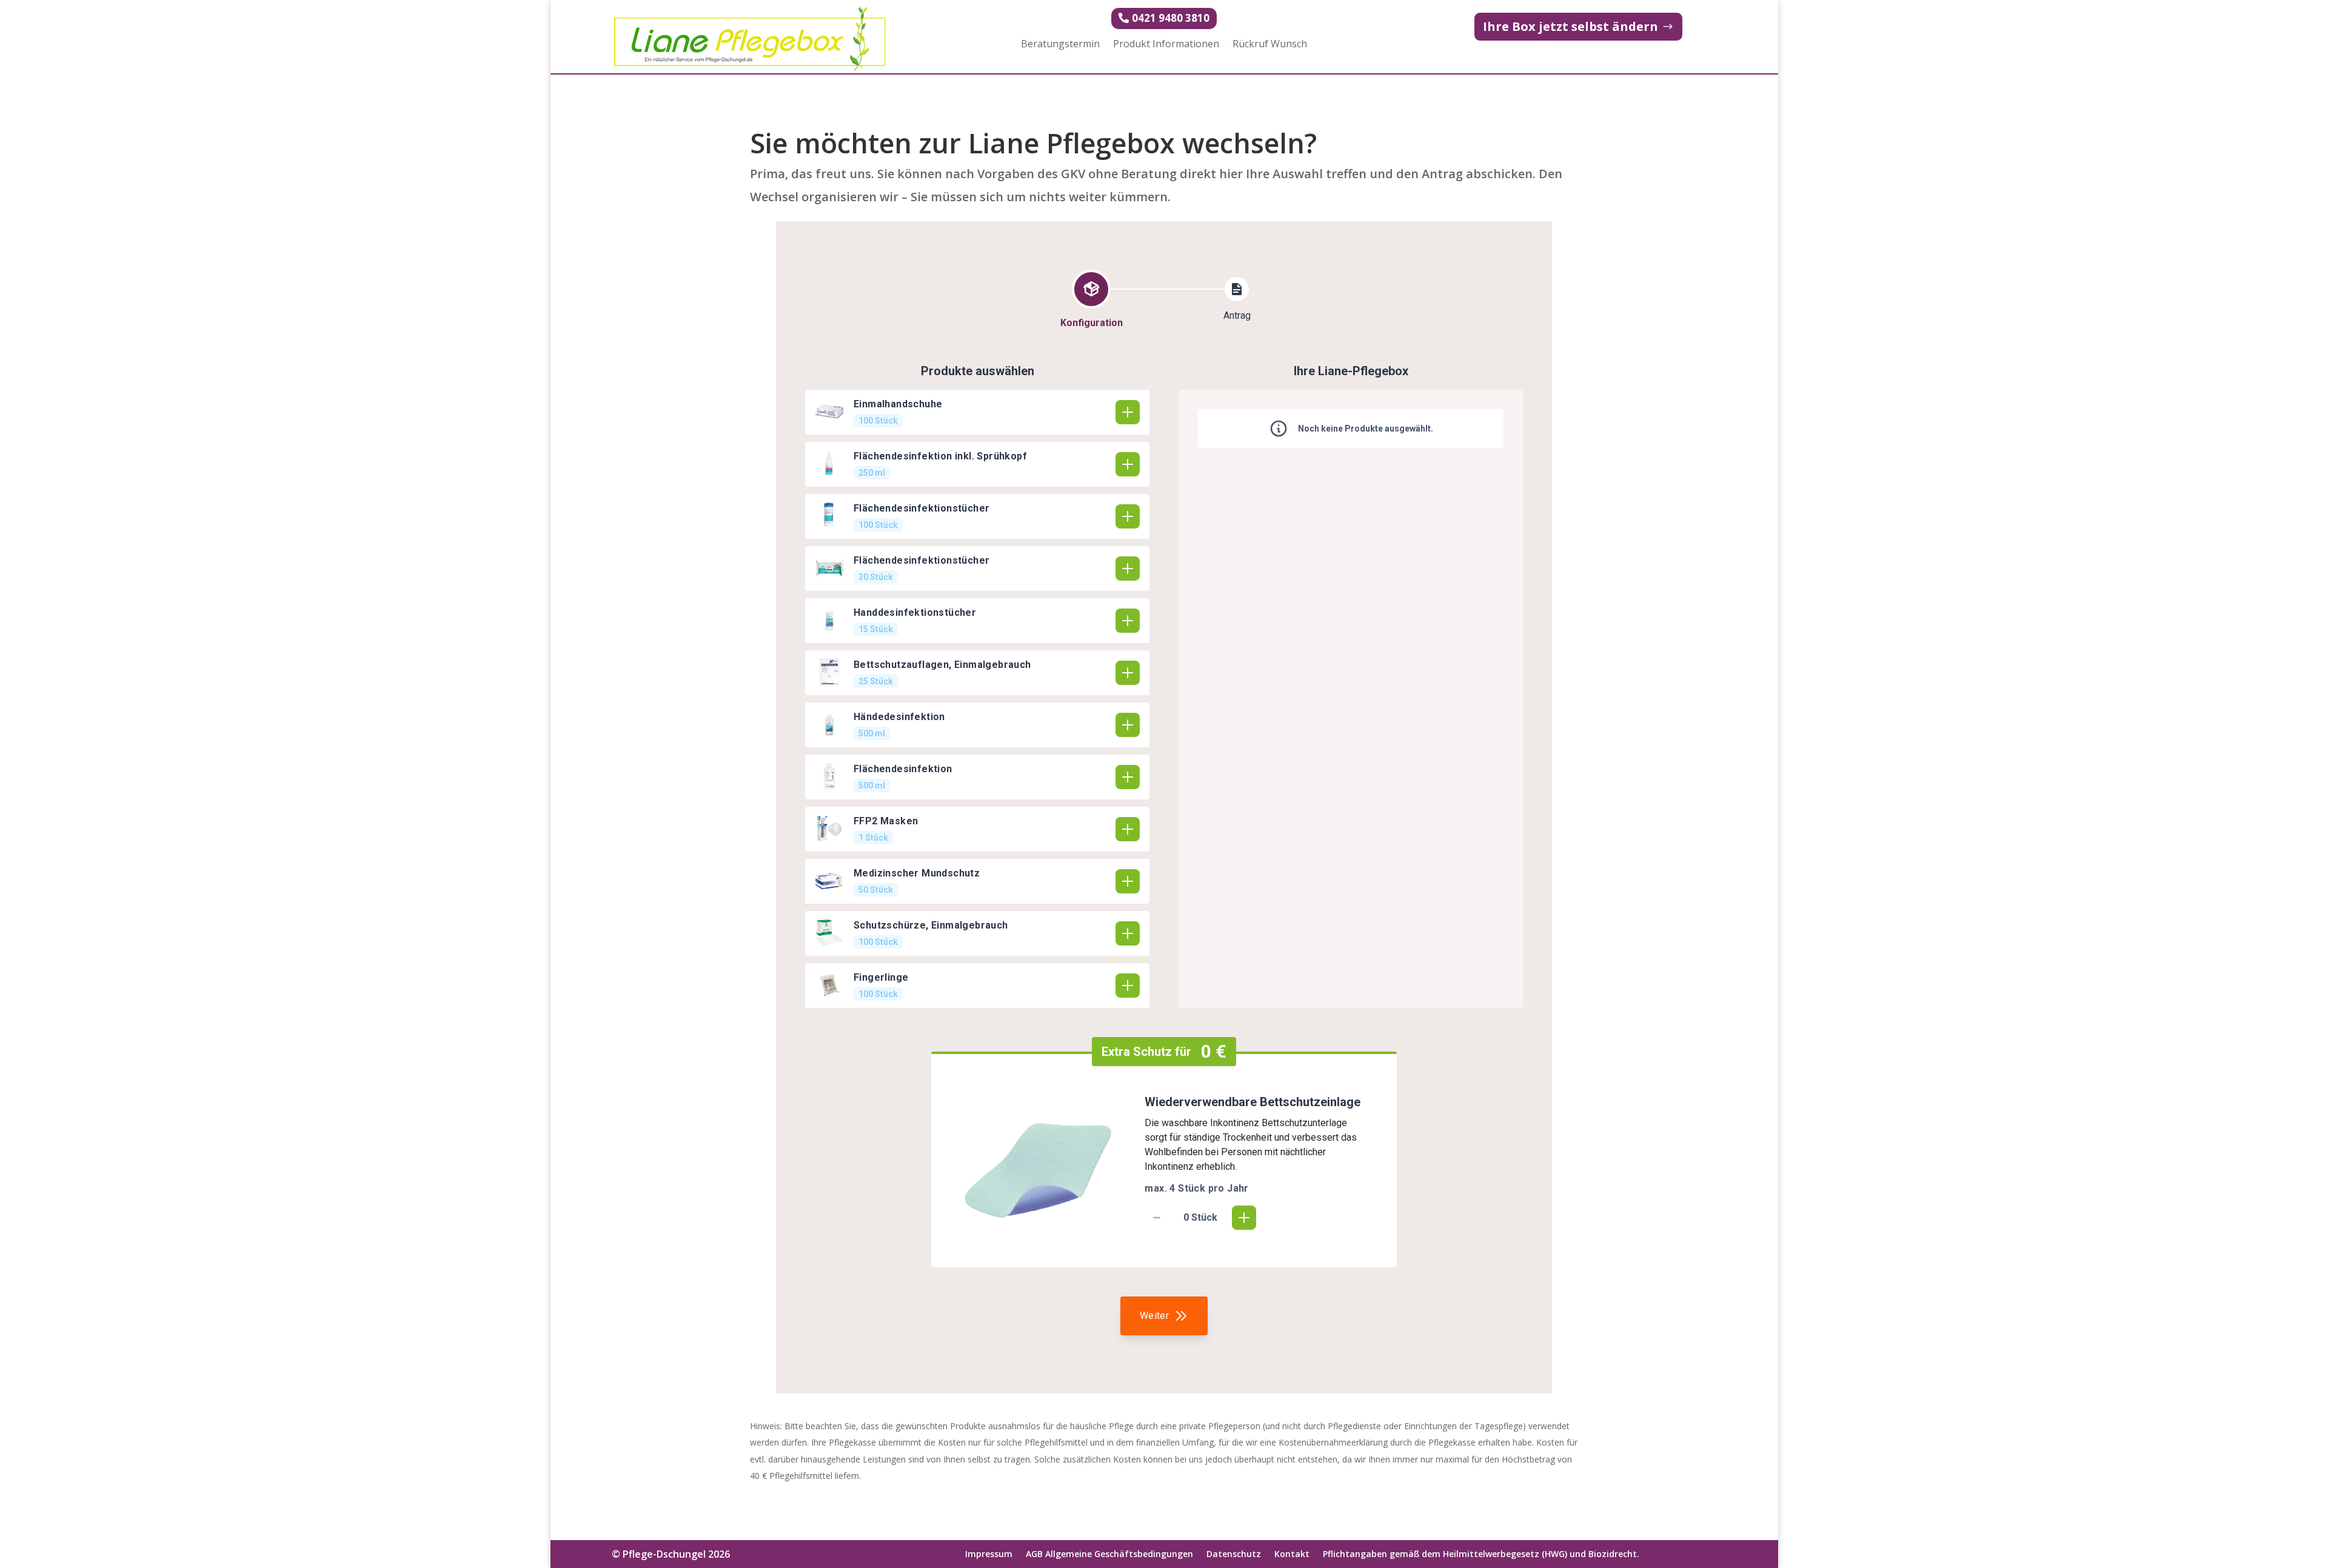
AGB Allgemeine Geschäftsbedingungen (1109, 1555)
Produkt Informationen (1166, 45)
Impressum (989, 1555)
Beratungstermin (1060, 45)
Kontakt (1292, 1555)
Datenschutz (1234, 1555)
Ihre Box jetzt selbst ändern (1570, 26)
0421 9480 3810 (1171, 18)
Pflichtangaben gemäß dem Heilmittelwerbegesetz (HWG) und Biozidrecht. (1481, 1555)
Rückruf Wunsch (1270, 45)
